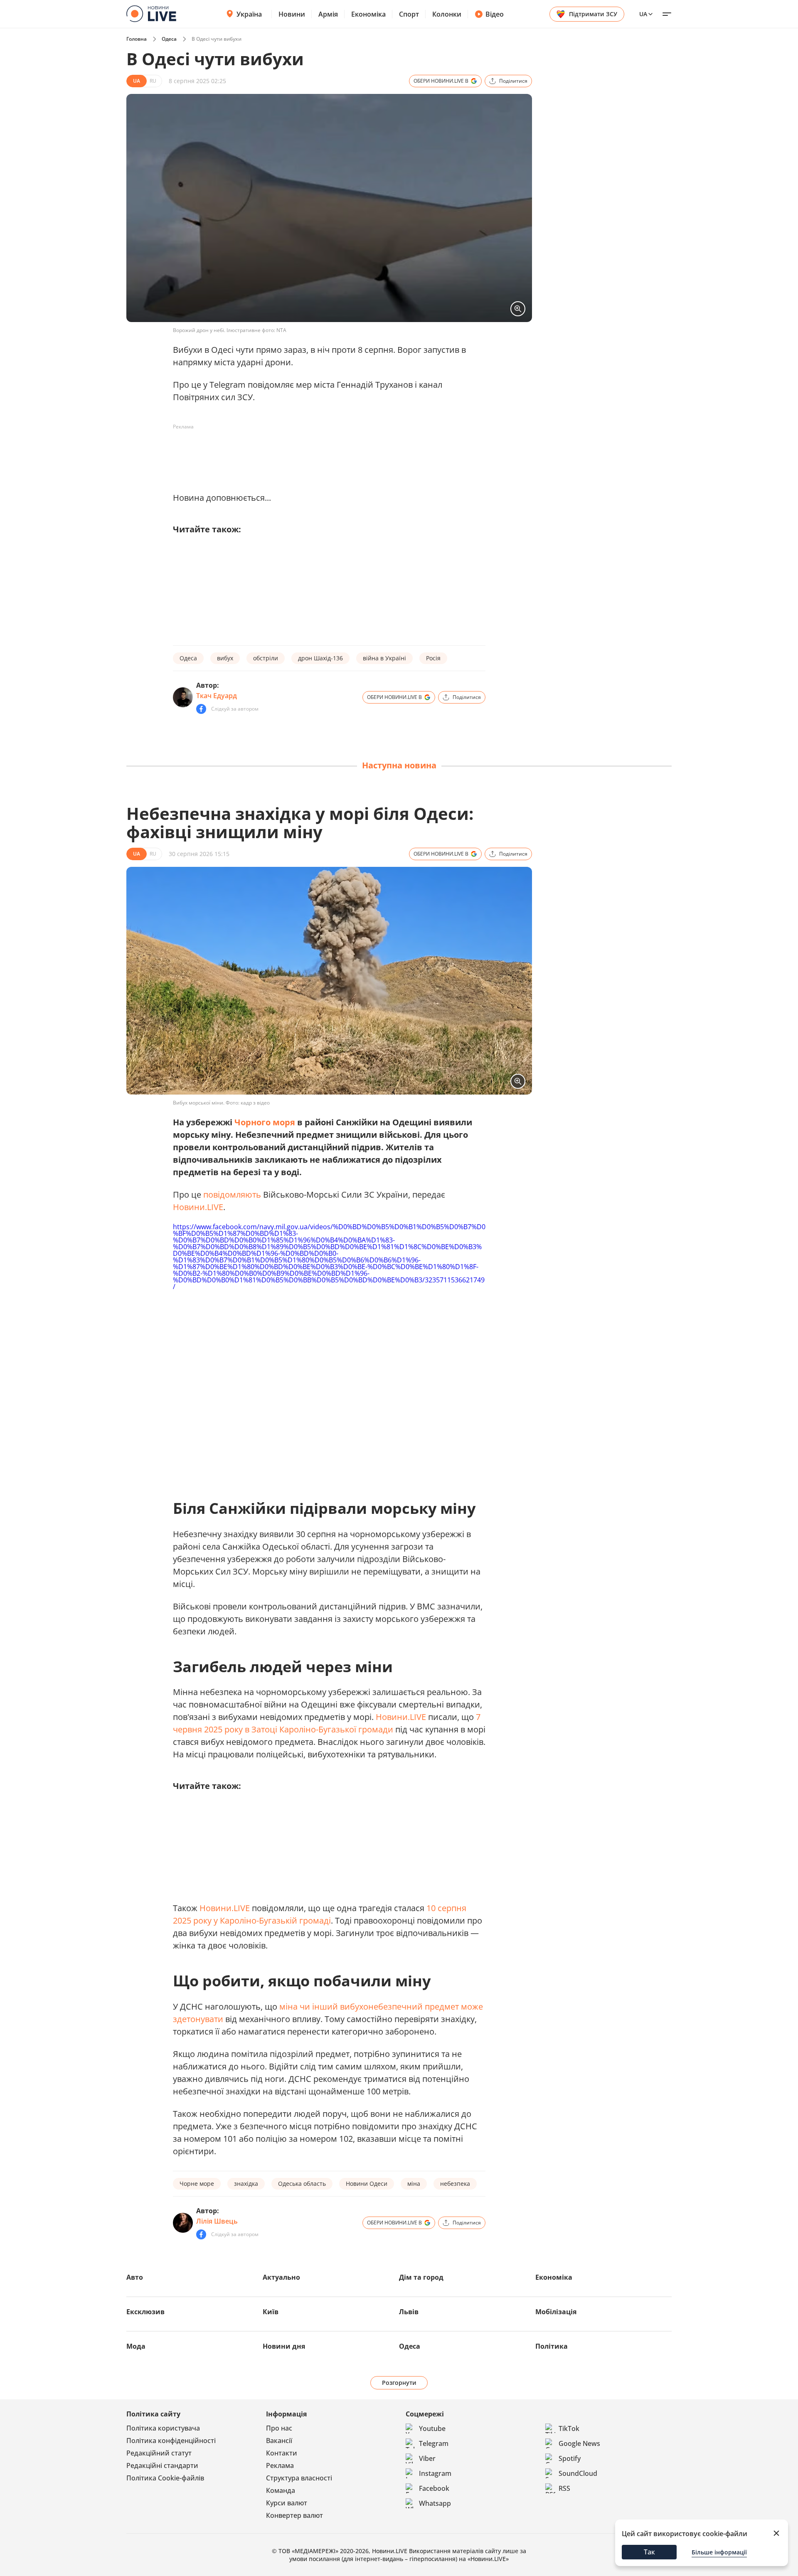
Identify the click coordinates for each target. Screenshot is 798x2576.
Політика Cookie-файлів (165, 2478)
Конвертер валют (294, 2515)
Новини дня (284, 2346)
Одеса (169, 39)
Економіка (368, 14)
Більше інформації (719, 2552)
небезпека (455, 2184)
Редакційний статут (159, 2453)
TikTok (569, 2428)
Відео (495, 14)
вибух (225, 658)
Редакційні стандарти (162, 2465)
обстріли (266, 658)
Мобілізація (556, 2312)
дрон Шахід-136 (320, 658)
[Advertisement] (324, 452)
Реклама (280, 2465)
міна (414, 2184)
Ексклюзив (145, 2312)
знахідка (246, 2184)
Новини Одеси (367, 2184)
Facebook (434, 2488)
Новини (292, 14)
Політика (552, 2346)
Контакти (282, 2453)
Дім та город (421, 2277)
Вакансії (279, 2441)
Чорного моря (265, 1122)
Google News (579, 2443)
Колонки (447, 14)
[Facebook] (201, 709)
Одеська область (302, 2184)
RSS (564, 2488)
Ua (643, 14)
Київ (271, 2312)
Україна (249, 14)
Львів (409, 2312)
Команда (281, 2490)
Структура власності (299, 2478)
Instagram (435, 2473)
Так (649, 2552)
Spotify (570, 2458)
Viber (427, 2458)
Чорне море (197, 2184)
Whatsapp (435, 2503)
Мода (136, 2346)
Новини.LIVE (198, 1207)
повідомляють (232, 1195)
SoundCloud (578, 2473)
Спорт (409, 14)
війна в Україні (384, 658)
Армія (328, 14)
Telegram (434, 2443)
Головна (137, 39)
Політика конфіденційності (171, 2441)
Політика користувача (163, 2428)
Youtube (432, 2428)
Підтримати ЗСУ (593, 14)
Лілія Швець (217, 2221)
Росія (433, 658)
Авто (135, 2277)
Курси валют (287, 2503)
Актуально (281, 2277)
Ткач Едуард (217, 696)
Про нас (279, 2428)
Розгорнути (399, 2383)
